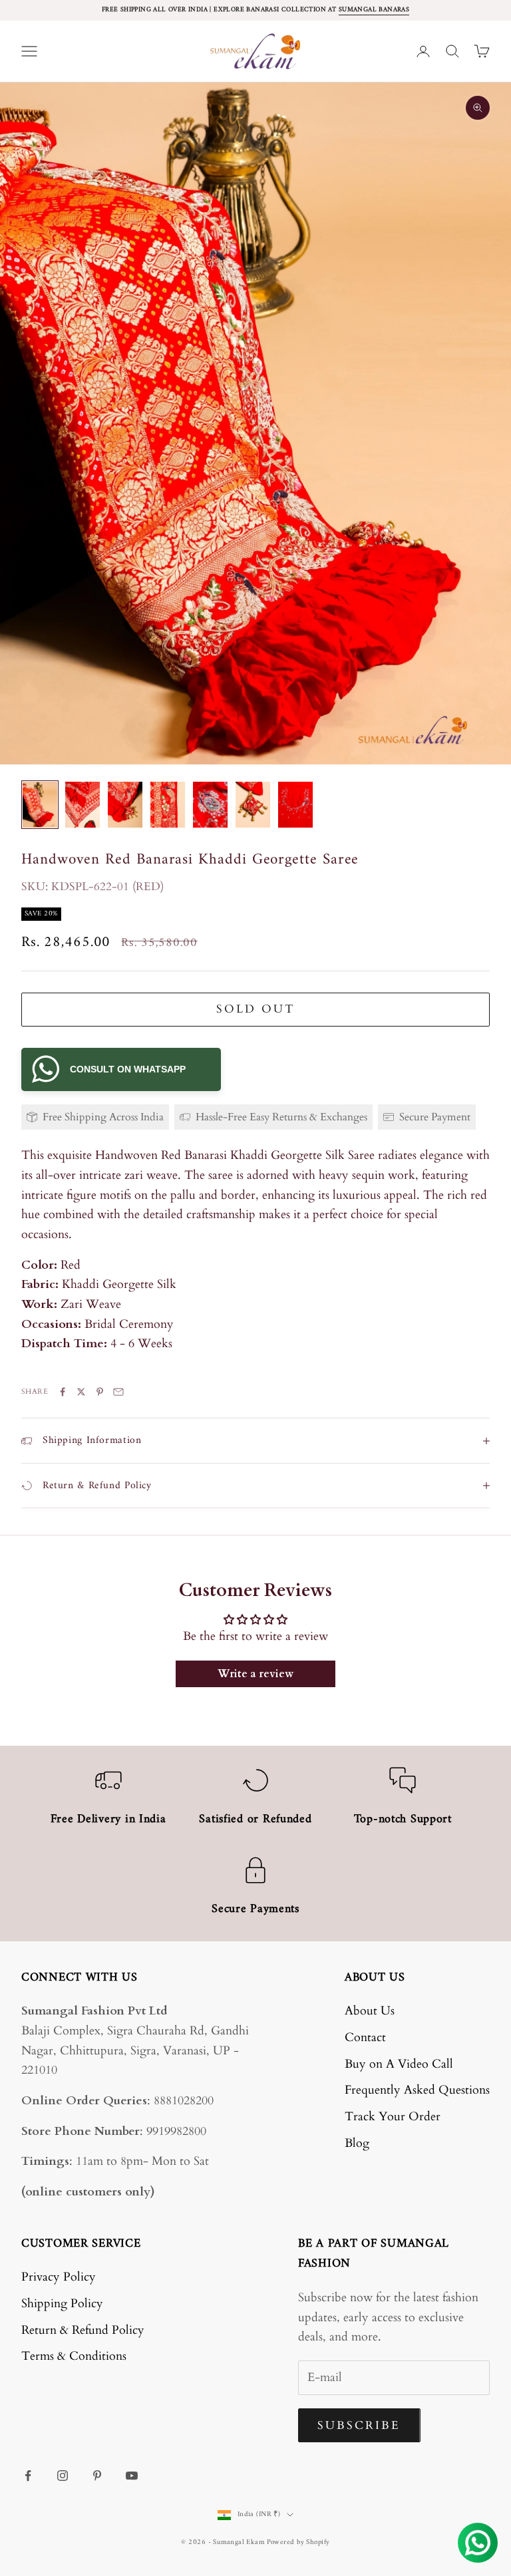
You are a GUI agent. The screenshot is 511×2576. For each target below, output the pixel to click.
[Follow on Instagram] (63, 2476)
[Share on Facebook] (63, 1392)
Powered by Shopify (298, 2542)
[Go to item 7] (295, 805)
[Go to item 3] (125, 805)
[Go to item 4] (168, 805)
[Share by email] (118, 1392)
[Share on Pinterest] (100, 1392)
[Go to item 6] (253, 805)
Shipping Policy (62, 2304)
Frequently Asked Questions (417, 2090)
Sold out (255, 1009)
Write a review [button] (255, 1674)
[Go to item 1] (40, 805)
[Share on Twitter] (81, 1392)
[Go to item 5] (210, 805)
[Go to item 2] (83, 805)
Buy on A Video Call (399, 2064)
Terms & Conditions (74, 2356)
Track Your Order (393, 2117)
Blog (357, 2143)
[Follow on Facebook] (28, 2476)
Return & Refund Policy (83, 2330)
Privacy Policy (59, 2277)
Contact (365, 2037)
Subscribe (359, 2425)
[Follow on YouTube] (132, 2476)
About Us (370, 2011)
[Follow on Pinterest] (97, 2476)
